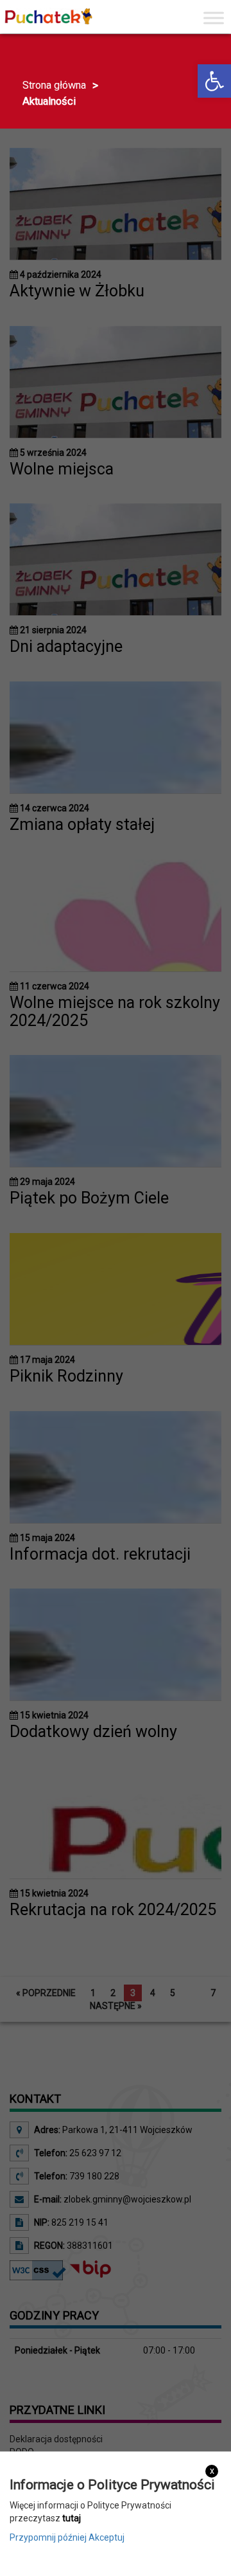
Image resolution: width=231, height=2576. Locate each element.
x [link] (212, 2471)
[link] (214, 81)
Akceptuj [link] (107, 2537)
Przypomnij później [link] (48, 2537)
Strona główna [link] (54, 85)
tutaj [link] (72, 2518)
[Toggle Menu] (214, 18)
